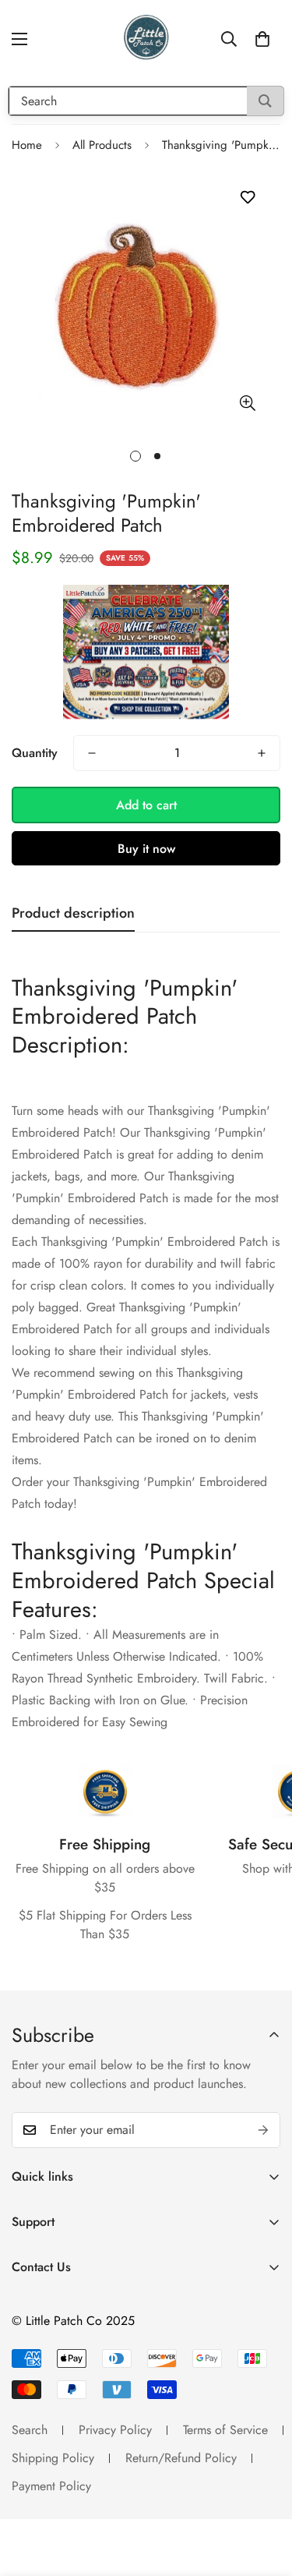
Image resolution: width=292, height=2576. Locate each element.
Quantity (35, 753)
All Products (102, 145)
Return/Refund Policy (181, 2458)
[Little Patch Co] (146, 39)
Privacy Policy (115, 2430)
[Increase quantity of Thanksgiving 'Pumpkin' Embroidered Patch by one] (262, 753)
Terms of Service (225, 2430)
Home (27, 145)
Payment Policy (51, 2486)
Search (30, 2430)
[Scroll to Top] (264, 2493)
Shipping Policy (53, 2458)
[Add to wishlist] (247, 198)
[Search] (265, 101)
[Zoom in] (247, 403)
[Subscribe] (263, 2130)
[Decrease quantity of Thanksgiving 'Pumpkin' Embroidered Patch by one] (92, 753)
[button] (262, 39)
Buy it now (146, 849)
